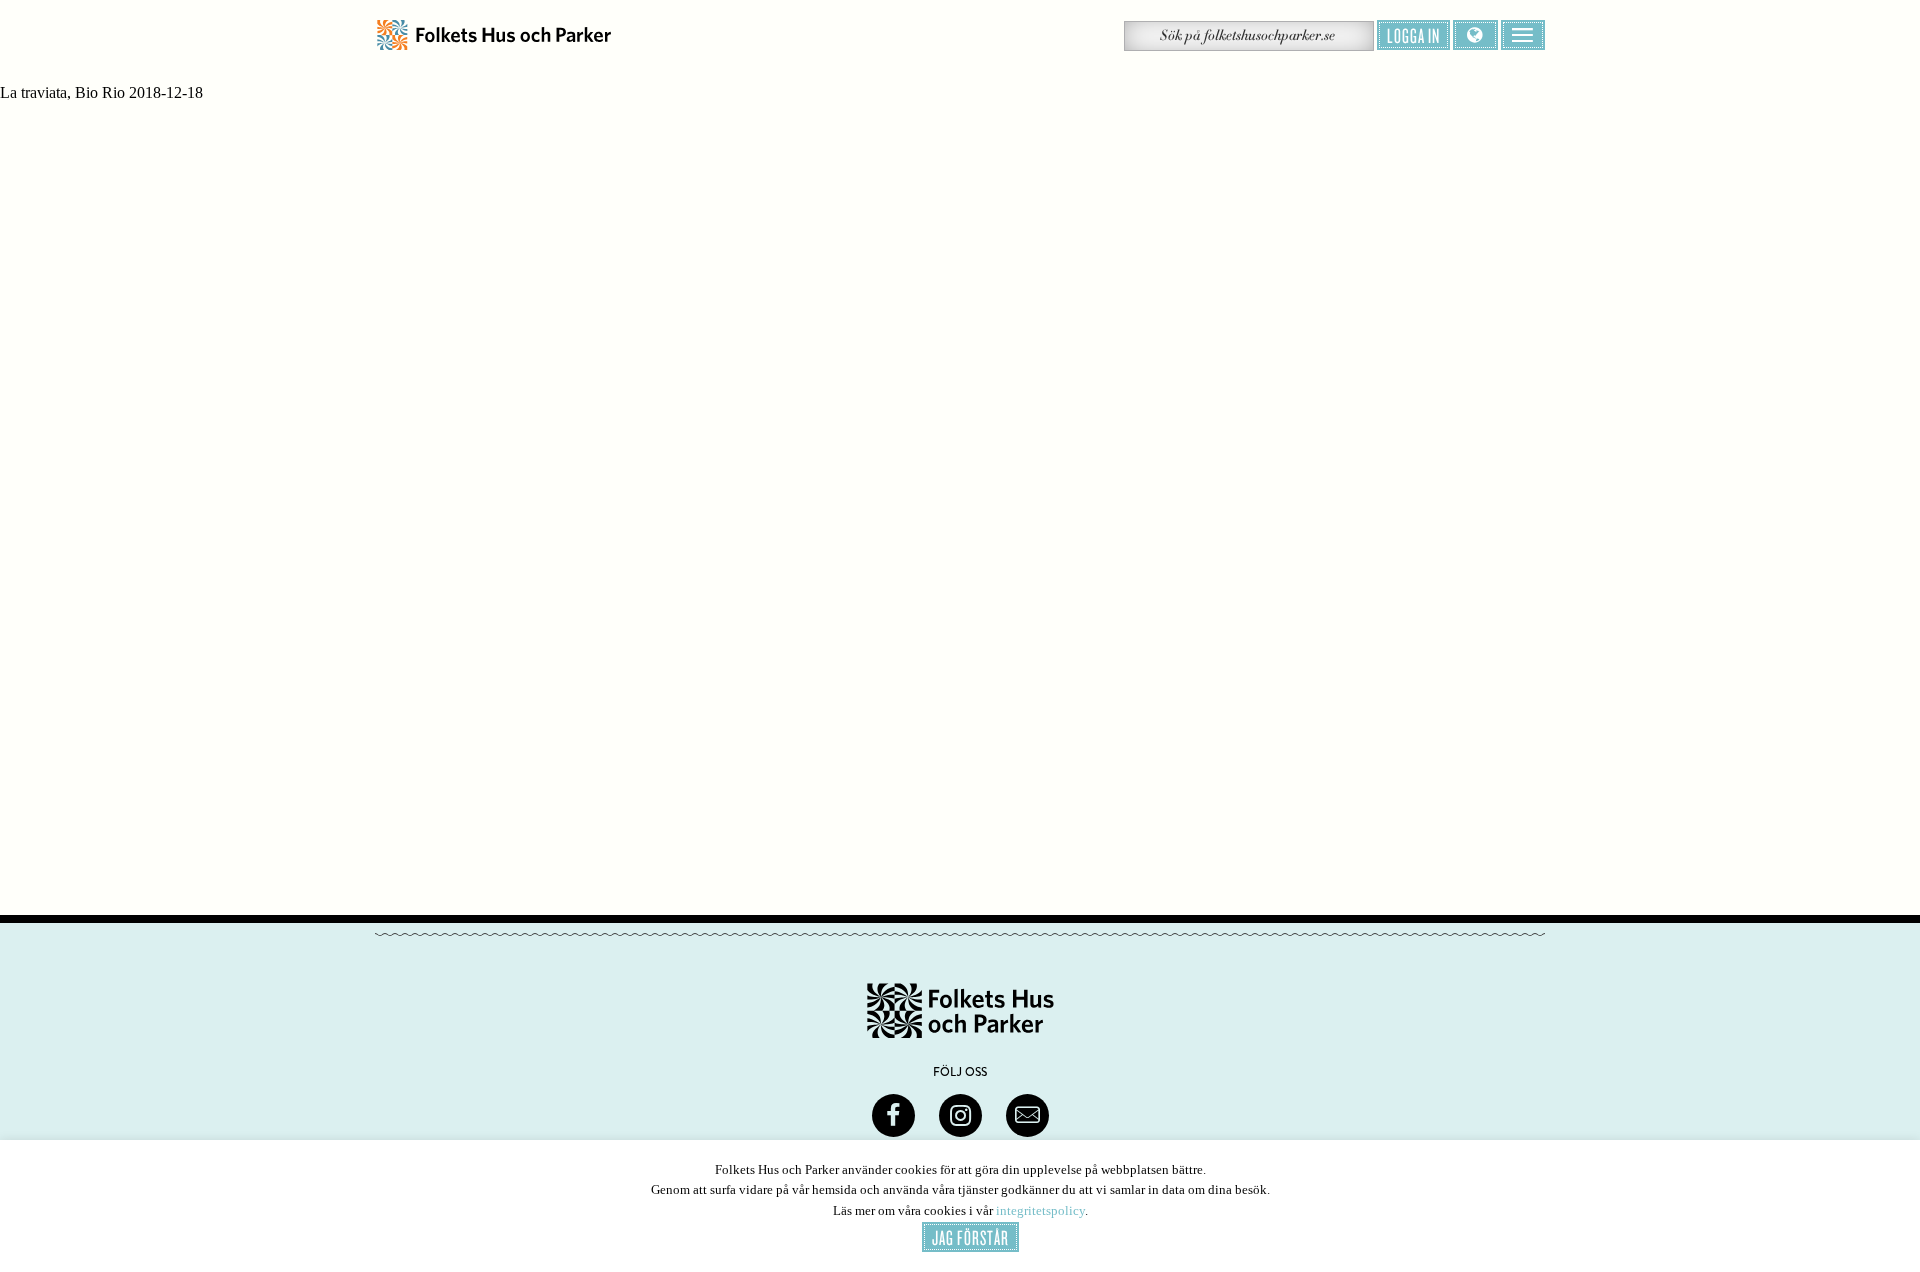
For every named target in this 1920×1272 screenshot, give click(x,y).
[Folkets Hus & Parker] (494, 35)
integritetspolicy (1040, 1211)
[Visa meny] (1523, 35)
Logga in (1413, 35)
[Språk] (1475, 35)
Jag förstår (970, 1237)
